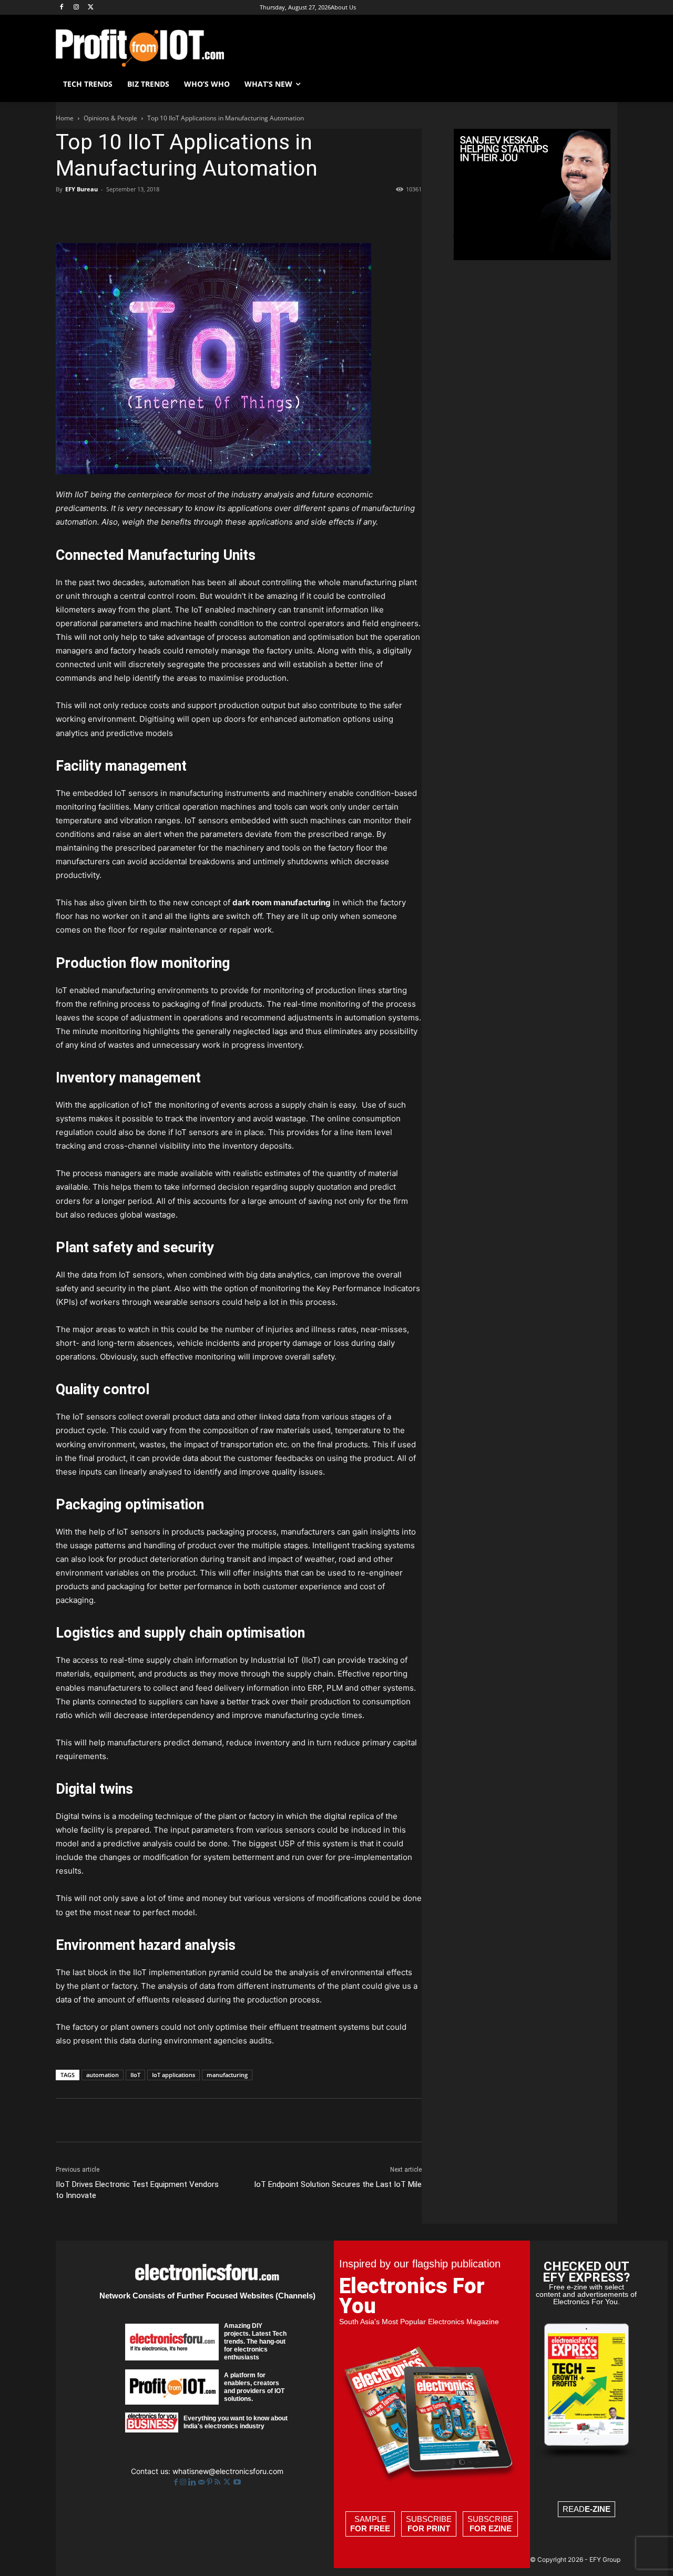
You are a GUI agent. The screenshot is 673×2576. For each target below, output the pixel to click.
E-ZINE (598, 2509)
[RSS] (218, 2482)
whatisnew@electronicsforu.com (228, 2471)
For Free (370, 2528)
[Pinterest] (115, 213)
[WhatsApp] (139, 213)
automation (103, 2075)
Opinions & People (110, 118)
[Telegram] (236, 213)
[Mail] (202, 2482)
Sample (370, 2524)
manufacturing (227, 2075)
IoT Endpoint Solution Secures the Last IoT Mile (338, 2184)
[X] (91, 8)
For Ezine (491, 2528)
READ (587, 2509)
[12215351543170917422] (532, 257)
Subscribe (429, 2524)
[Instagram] (77, 8)
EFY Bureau (81, 189)
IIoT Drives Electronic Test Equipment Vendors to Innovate (137, 2190)
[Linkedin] (163, 213)
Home (65, 118)
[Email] (187, 213)
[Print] (211, 213)
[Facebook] (62, 8)
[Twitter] (228, 2482)
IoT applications (174, 2075)
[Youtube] (237, 2482)
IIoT (135, 2075)
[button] (605, 84)
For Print (429, 2528)
